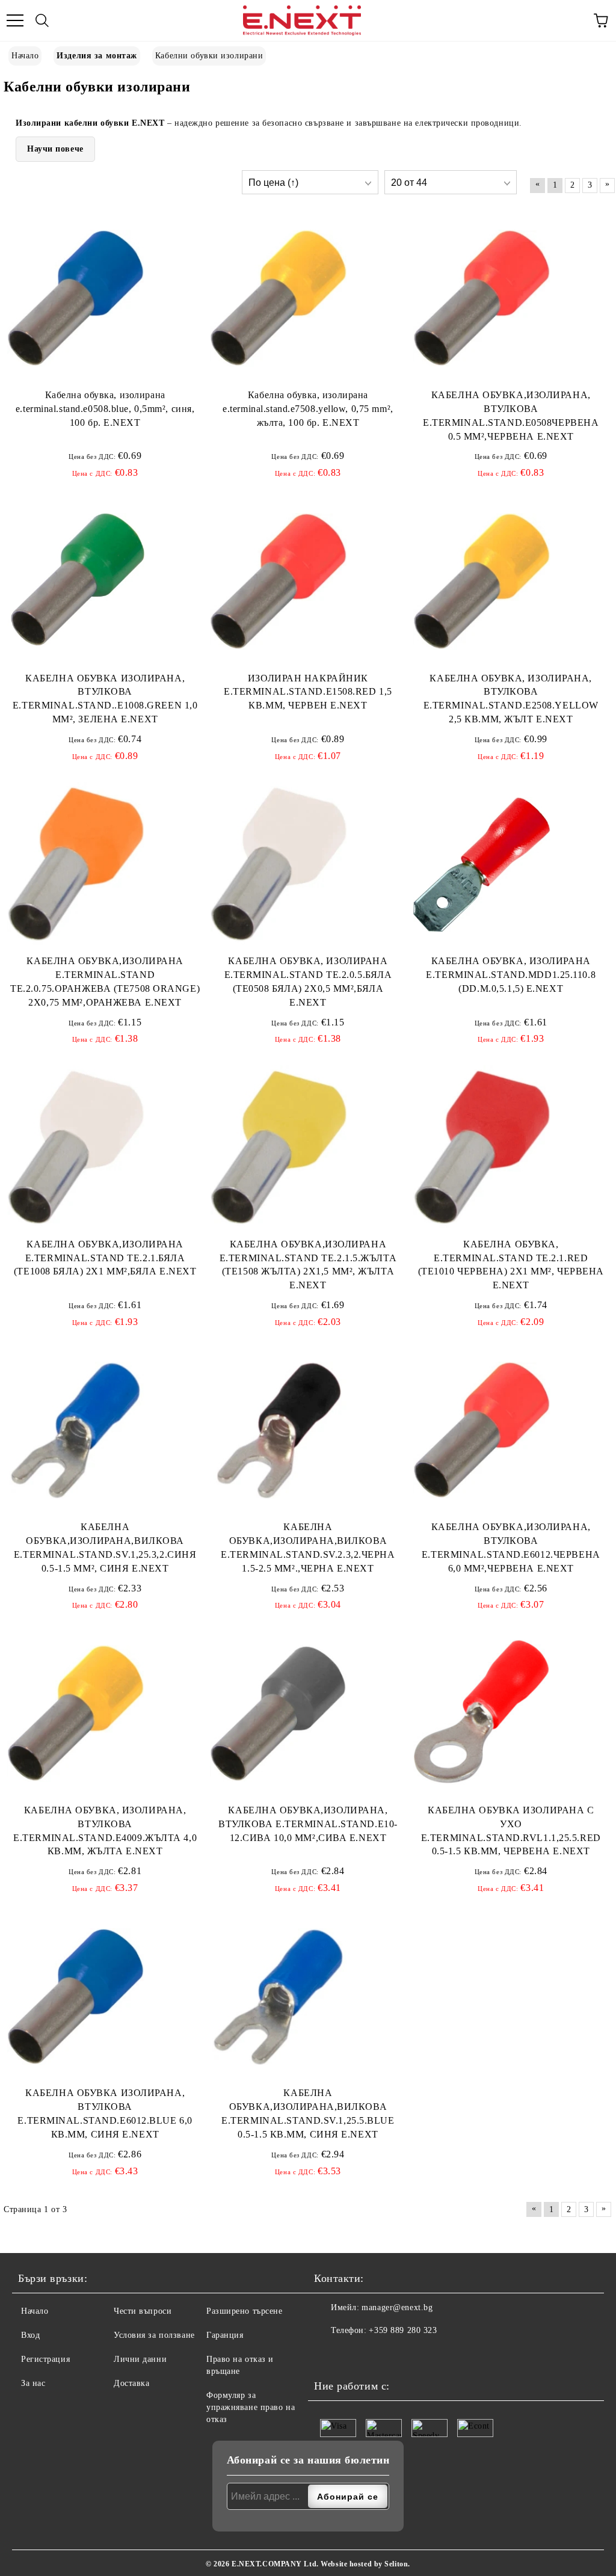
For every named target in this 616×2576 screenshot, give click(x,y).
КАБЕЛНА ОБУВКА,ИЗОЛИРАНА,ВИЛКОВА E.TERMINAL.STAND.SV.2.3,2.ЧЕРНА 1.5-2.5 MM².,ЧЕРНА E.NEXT (308, 1548)
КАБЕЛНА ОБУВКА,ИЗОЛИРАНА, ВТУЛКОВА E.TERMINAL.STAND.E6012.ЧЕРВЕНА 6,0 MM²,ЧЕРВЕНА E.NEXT (511, 1548)
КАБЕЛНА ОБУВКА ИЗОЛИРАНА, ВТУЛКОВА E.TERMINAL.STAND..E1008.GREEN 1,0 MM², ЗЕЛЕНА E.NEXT (105, 699)
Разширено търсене (245, 2311)
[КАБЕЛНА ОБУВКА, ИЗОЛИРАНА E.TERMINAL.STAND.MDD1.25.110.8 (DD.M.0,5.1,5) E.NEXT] (482, 864)
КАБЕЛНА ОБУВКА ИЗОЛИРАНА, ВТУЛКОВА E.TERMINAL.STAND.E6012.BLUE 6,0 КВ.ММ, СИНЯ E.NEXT (105, 2113)
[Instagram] (353, 2355)
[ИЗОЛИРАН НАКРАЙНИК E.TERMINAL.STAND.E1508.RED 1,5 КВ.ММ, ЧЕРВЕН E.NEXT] (279, 582)
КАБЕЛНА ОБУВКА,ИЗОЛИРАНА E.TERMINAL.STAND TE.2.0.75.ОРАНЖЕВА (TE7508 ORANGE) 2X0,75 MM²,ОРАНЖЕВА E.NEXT (105, 982)
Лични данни (140, 2359)
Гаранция (225, 2335)
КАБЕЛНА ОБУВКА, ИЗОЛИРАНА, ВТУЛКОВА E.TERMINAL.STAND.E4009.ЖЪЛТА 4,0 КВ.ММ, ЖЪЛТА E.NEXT (105, 1831)
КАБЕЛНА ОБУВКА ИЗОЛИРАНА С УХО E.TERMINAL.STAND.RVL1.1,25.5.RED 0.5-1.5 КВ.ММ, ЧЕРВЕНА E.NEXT (511, 1831)
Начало (35, 2311)
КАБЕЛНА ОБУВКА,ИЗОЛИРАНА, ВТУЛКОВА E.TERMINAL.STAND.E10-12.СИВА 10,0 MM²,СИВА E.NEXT (308, 1824)
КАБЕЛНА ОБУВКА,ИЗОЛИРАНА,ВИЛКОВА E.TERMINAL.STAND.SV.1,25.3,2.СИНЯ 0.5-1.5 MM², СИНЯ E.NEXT (105, 1548)
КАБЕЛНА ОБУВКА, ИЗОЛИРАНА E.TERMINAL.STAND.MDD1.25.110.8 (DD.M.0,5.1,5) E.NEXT (511, 975)
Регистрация (45, 2359)
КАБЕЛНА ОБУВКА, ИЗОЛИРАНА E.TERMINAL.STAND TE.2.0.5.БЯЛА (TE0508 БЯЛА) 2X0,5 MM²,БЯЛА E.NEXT (308, 982)
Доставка (131, 2383)
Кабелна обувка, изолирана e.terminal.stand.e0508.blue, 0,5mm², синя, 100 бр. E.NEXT (105, 409)
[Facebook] (327, 2355)
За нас (33, 2383)
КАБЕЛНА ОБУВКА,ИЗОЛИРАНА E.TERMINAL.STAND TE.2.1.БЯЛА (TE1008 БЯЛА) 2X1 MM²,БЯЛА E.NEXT (105, 1258)
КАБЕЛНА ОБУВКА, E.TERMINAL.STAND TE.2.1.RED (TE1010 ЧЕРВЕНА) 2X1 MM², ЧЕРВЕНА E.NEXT (511, 1265)
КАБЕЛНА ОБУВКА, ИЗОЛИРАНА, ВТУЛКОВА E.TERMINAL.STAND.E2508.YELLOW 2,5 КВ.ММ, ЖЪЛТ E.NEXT (511, 699)
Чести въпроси (143, 2311)
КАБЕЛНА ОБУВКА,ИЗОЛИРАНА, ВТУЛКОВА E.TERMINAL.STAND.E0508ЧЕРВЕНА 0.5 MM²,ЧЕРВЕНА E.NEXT (511, 416)
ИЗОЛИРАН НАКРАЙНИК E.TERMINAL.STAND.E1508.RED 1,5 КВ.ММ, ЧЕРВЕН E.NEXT (308, 692)
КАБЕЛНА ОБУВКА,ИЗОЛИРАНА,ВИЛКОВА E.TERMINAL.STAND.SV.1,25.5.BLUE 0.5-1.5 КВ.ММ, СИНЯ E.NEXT (308, 2113)
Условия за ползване (154, 2335)
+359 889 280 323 (403, 2330)
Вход (30, 2335)
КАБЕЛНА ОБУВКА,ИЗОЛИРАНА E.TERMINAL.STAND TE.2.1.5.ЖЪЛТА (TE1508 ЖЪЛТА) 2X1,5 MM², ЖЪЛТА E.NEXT (308, 1265)
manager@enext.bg (397, 2307)
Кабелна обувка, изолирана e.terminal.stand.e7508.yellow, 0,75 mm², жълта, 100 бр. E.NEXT (308, 409)
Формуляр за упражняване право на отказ (251, 2407)
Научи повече (55, 149)
